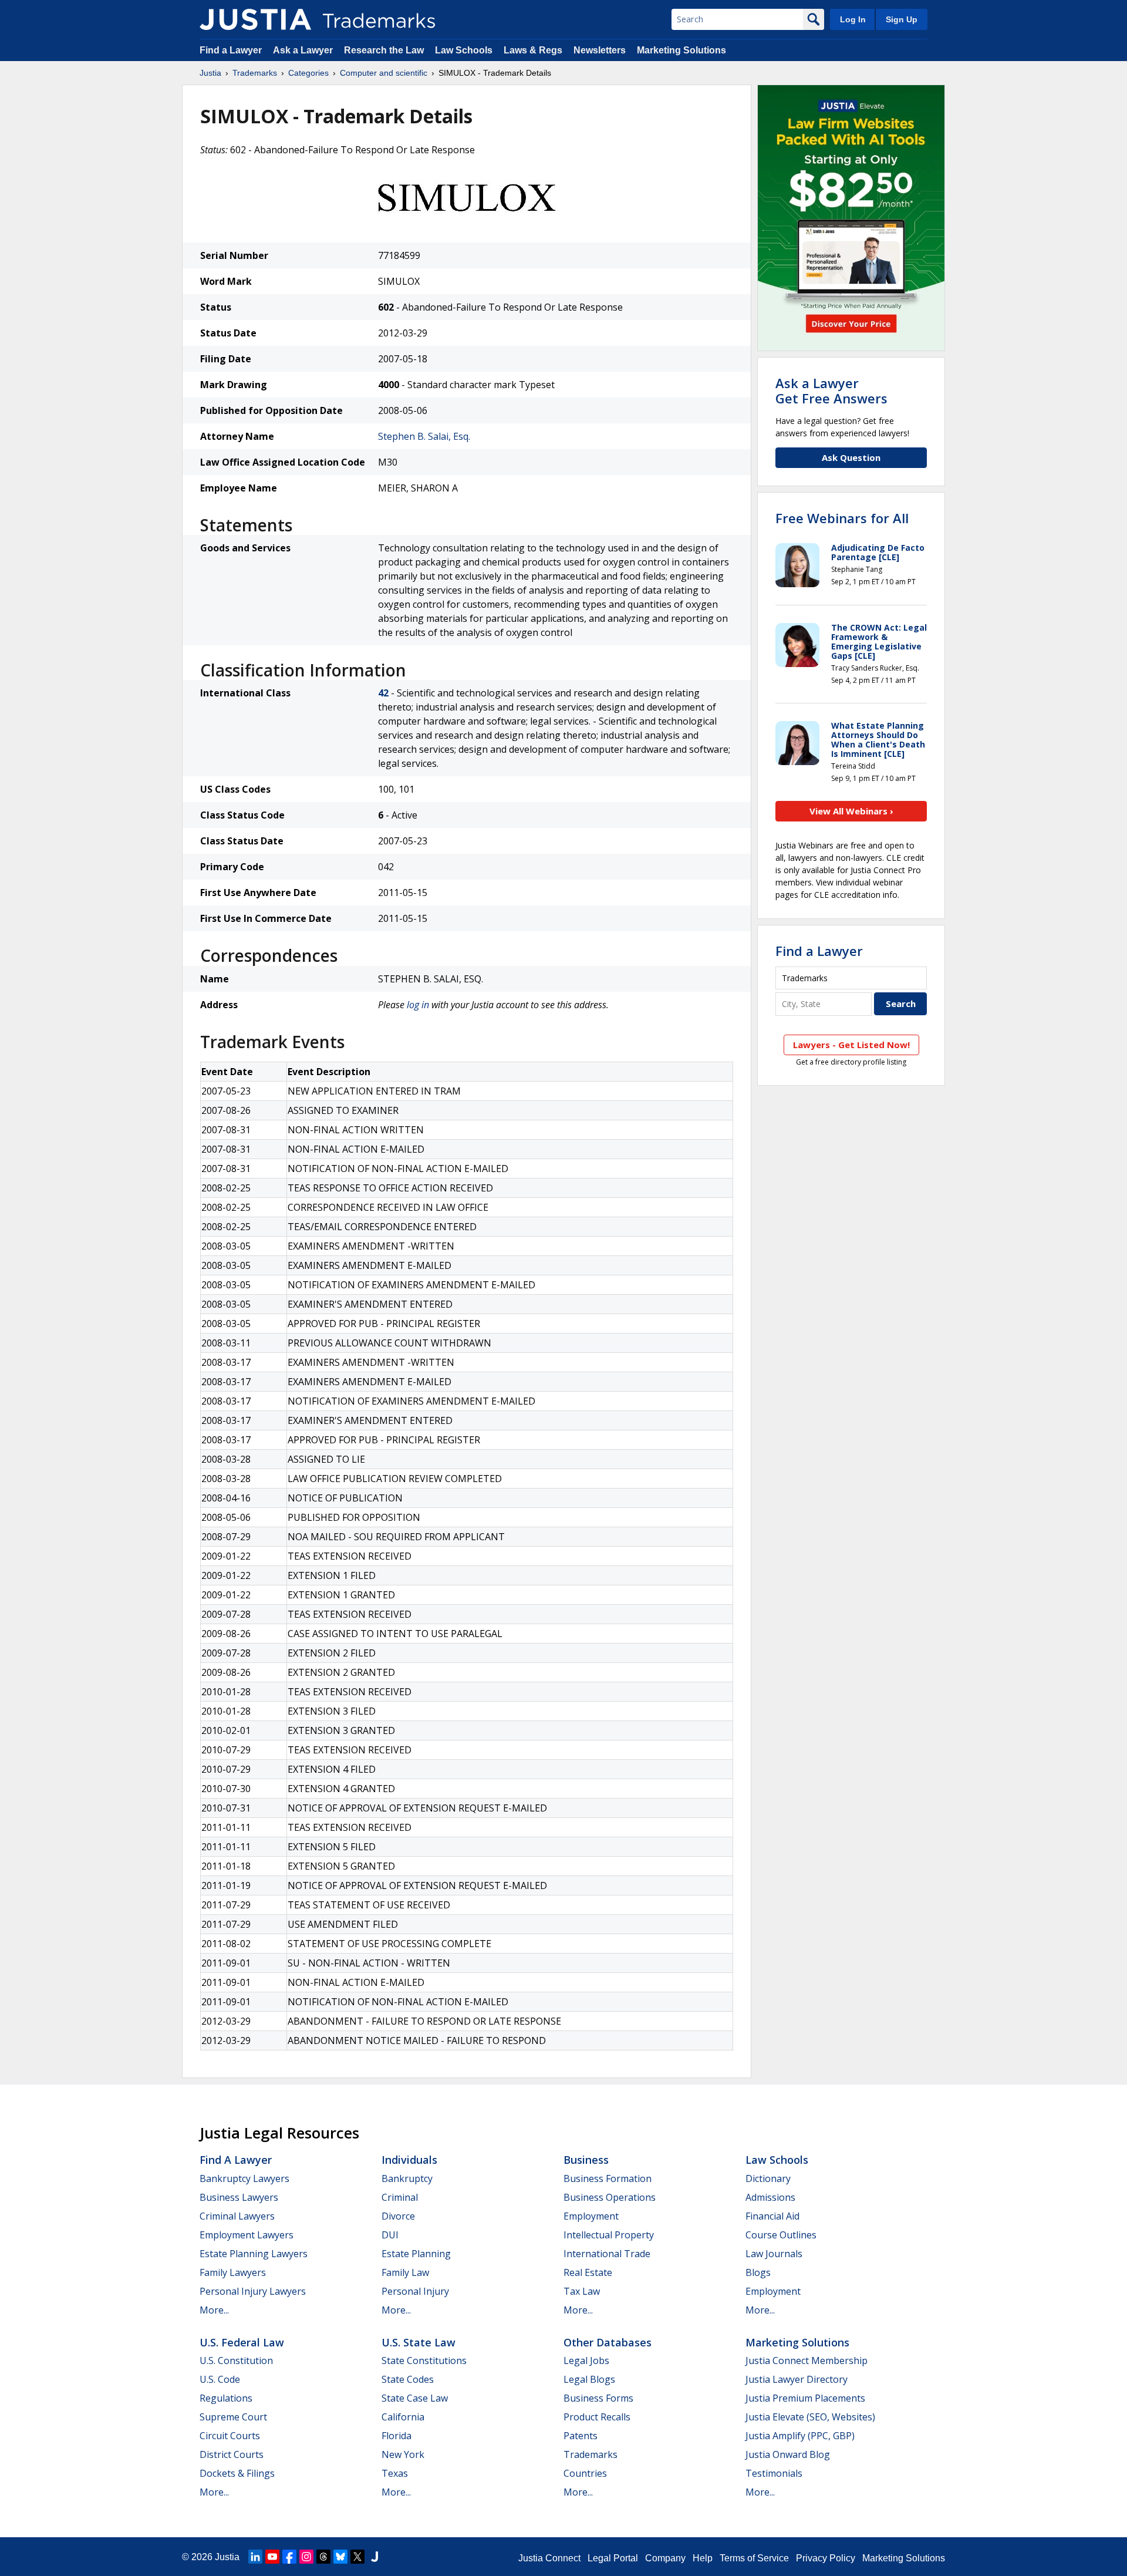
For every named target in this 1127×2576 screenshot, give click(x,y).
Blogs (758, 2272)
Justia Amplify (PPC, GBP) (800, 2436)
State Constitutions (424, 2361)
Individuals (409, 2160)
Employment (591, 2216)
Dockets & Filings (237, 2473)
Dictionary (768, 2178)
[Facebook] (289, 2557)
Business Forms (598, 2398)
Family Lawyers (233, 2272)
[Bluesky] (340, 2557)
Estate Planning (416, 2254)
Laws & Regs (533, 50)
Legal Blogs (589, 2379)
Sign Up (902, 19)
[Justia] (255, 19)
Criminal (400, 2197)
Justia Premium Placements (805, 2398)
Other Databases (608, 2342)
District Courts (232, 2454)
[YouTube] (272, 2557)
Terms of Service (754, 2558)
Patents (581, 2436)
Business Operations (610, 2197)
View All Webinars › (851, 811)
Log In (853, 19)
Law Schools (464, 50)
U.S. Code (220, 2379)
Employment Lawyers (247, 2235)
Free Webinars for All (842, 518)
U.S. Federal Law (242, 2342)
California (403, 2417)
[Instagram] (306, 2557)
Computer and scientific (384, 73)
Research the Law (384, 50)
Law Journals (774, 2254)
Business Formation (608, 2178)
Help (703, 2558)
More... (214, 2310)
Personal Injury (415, 2291)
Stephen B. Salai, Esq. (424, 436)
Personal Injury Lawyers (253, 2291)
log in (418, 1005)
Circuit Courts (230, 2436)
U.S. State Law (419, 2342)
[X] (357, 2557)
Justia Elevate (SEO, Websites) (810, 2417)
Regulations (226, 2398)
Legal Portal (613, 2558)
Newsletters (600, 50)
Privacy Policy (826, 2558)
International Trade (607, 2254)
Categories (308, 73)
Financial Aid (772, 2216)
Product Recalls (597, 2417)
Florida (397, 2436)
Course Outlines (781, 2235)
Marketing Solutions (681, 50)
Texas (395, 2473)
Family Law (405, 2272)
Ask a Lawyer (303, 50)
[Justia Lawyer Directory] (374, 2557)
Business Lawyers (239, 2197)
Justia (210, 73)
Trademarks (255, 73)
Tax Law (582, 2291)
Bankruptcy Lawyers (244, 2178)
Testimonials (774, 2473)
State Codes (408, 2379)
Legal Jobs (586, 2361)
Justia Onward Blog (788, 2454)
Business (586, 2160)
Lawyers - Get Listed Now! (851, 1045)
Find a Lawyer (231, 50)
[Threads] (323, 2557)
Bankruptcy (407, 2178)
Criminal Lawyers (237, 2216)
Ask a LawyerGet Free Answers (831, 390)
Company (665, 2558)
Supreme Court (233, 2417)
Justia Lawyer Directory (797, 2379)
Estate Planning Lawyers (254, 2254)
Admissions (770, 2197)
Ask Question (851, 457)
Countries (585, 2473)
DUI (390, 2235)
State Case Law (415, 2398)
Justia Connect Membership (807, 2361)
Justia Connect (549, 2558)
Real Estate (588, 2272)
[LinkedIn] (255, 2557)
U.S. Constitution (236, 2361)
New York (403, 2454)
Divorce (398, 2216)
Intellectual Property (609, 2235)
